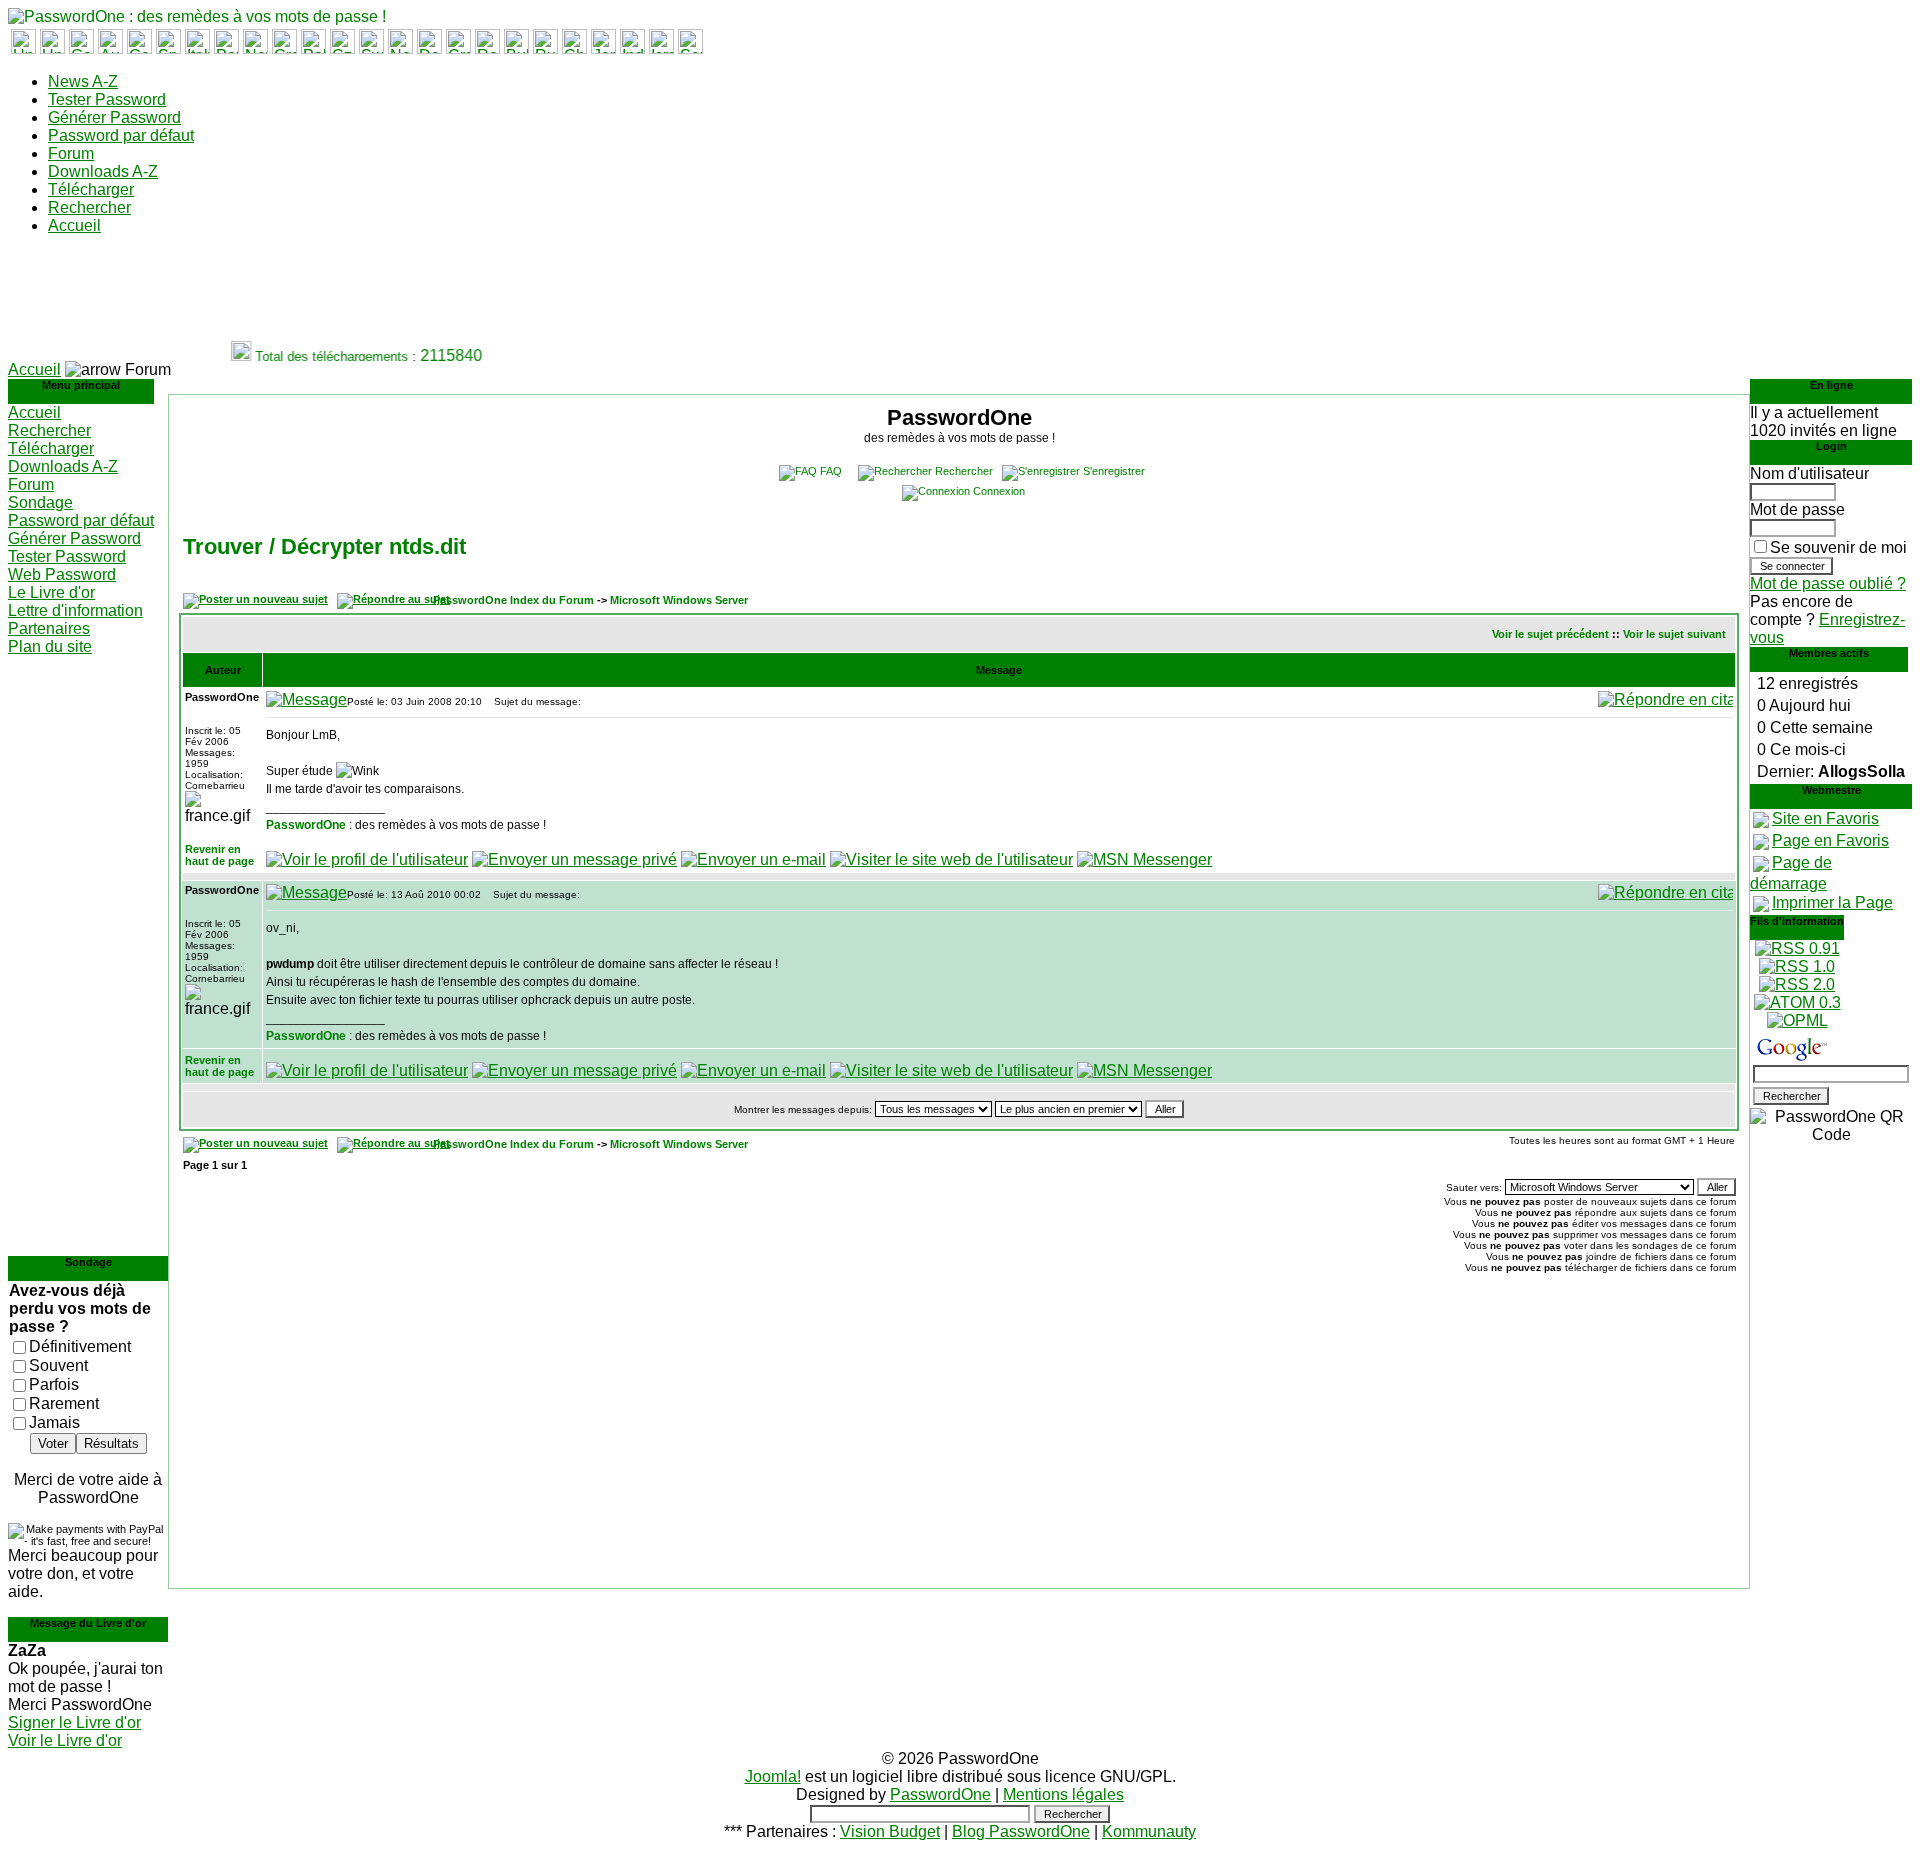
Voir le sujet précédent (1550, 634)
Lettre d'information (75, 610)
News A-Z (83, 81)
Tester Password (107, 99)
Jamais (54, 1422)
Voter (53, 1443)
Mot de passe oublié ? (1828, 583)
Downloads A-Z (103, 171)
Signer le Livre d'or (74, 1722)
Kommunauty (1149, 1831)
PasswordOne (306, 825)
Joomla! (773, 1776)
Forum (71, 153)
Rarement (64, 1403)
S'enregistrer (1114, 471)
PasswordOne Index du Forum (513, 600)
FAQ (831, 471)
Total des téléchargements (321, 356)
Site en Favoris (1825, 818)
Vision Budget (890, 1831)
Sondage (40, 502)
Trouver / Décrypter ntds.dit (324, 546)
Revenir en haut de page (219, 855)
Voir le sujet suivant (1674, 634)
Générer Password (114, 117)
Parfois (54, 1384)
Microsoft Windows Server (679, 600)
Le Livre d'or (51, 592)
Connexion (999, 491)
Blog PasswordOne (1021, 1831)
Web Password (62, 574)
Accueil (74, 225)
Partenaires (49, 628)
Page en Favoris (1830, 840)
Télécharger (91, 189)
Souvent (58, 1365)
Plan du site (50, 646)
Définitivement (80, 1346)
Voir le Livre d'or (65, 1740)
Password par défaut (121, 135)
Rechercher (89, 207)
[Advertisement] (372, 296)
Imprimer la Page (1832, 902)
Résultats (111, 1443)
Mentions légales (1063, 1794)
